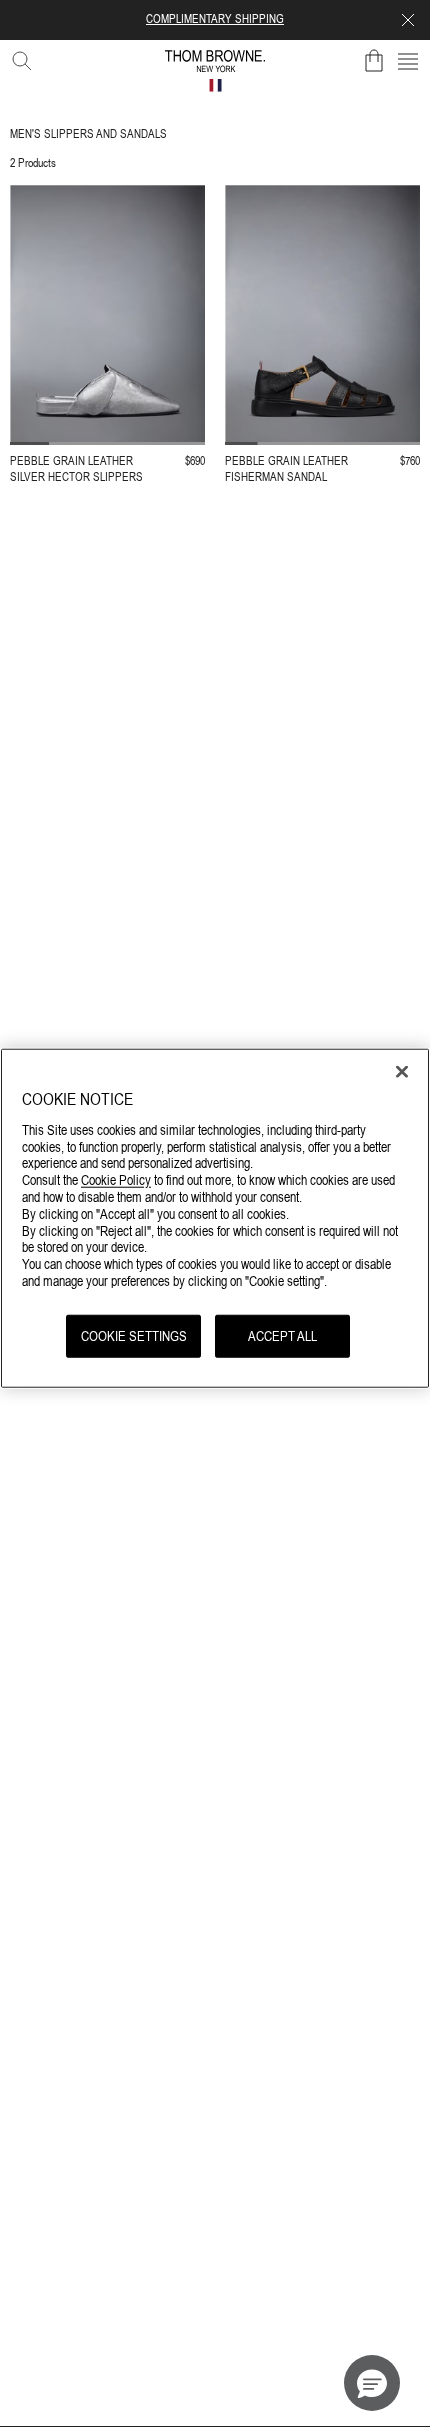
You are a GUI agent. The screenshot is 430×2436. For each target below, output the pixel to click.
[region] (215, 1218)
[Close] (402, 1072)
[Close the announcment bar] (408, 20)
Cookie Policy (116, 1180)
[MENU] (408, 61)
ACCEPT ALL (282, 1335)
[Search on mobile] (18, 57)
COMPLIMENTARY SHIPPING (215, 19)
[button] (372, 2383)
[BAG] (374, 61)
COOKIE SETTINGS (134, 1335)
